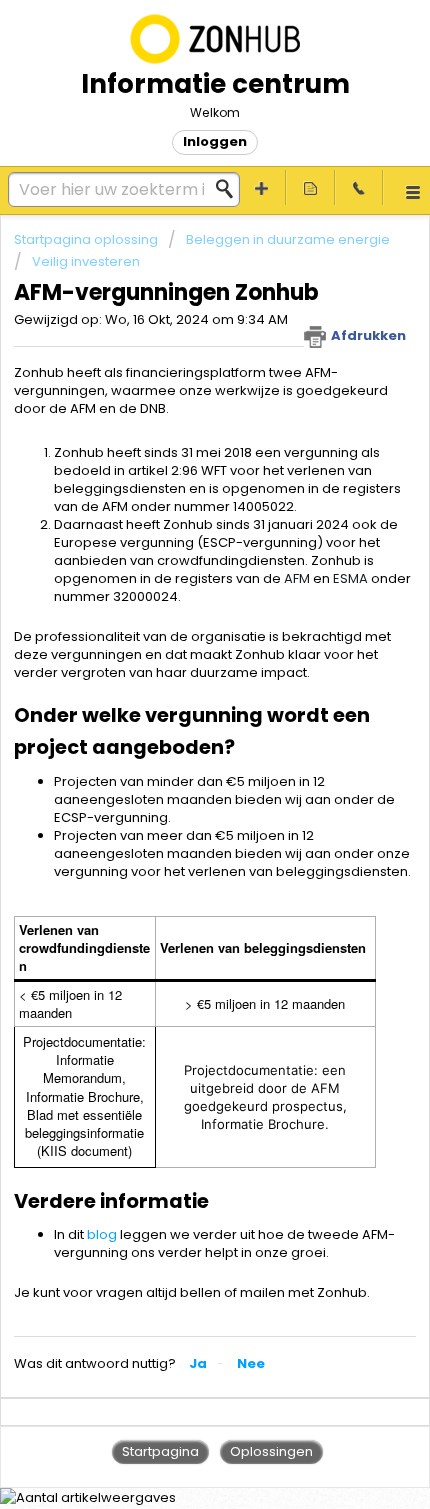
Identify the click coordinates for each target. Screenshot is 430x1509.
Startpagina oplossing (87, 239)
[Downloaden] (178, 750)
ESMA (350, 578)
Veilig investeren (86, 261)
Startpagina (160, 1451)
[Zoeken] (230, 189)
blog (102, 1234)
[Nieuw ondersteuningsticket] (262, 187)
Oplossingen (271, 1451)
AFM (297, 578)
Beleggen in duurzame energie (288, 239)
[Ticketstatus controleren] (310, 187)
